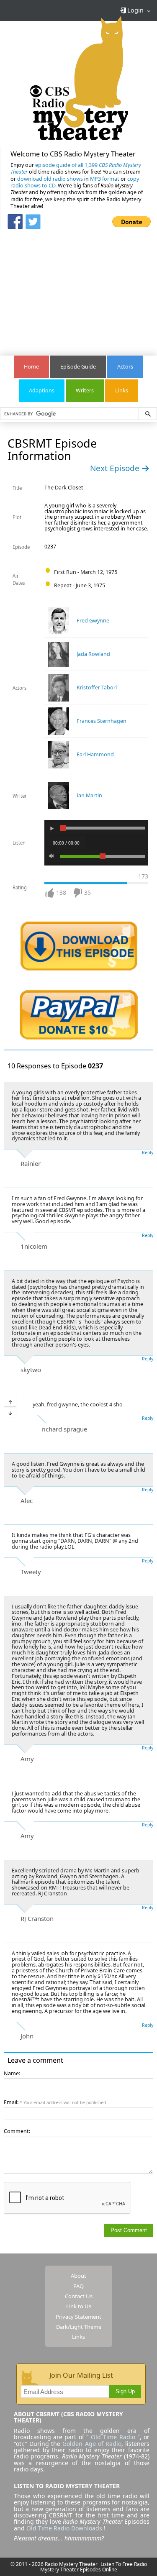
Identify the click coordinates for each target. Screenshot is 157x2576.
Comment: (17, 2131)
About (78, 2276)
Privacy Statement (78, 2317)
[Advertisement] (79, 288)
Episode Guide (78, 367)
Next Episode (116, 468)
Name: (12, 2073)
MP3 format (105, 179)
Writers (85, 390)
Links (122, 390)
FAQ (78, 2286)
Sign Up (125, 2392)
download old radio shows (50, 179)
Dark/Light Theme (79, 2327)
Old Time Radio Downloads (65, 2528)
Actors (125, 367)
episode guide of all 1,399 (76, 168)
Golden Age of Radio (92, 2444)
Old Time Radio (113, 2437)
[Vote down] (10, 1413)
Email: (55, 2102)
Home (31, 367)
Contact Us (79, 2296)
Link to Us (79, 2306)
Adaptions (42, 390)
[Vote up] (10, 1402)
